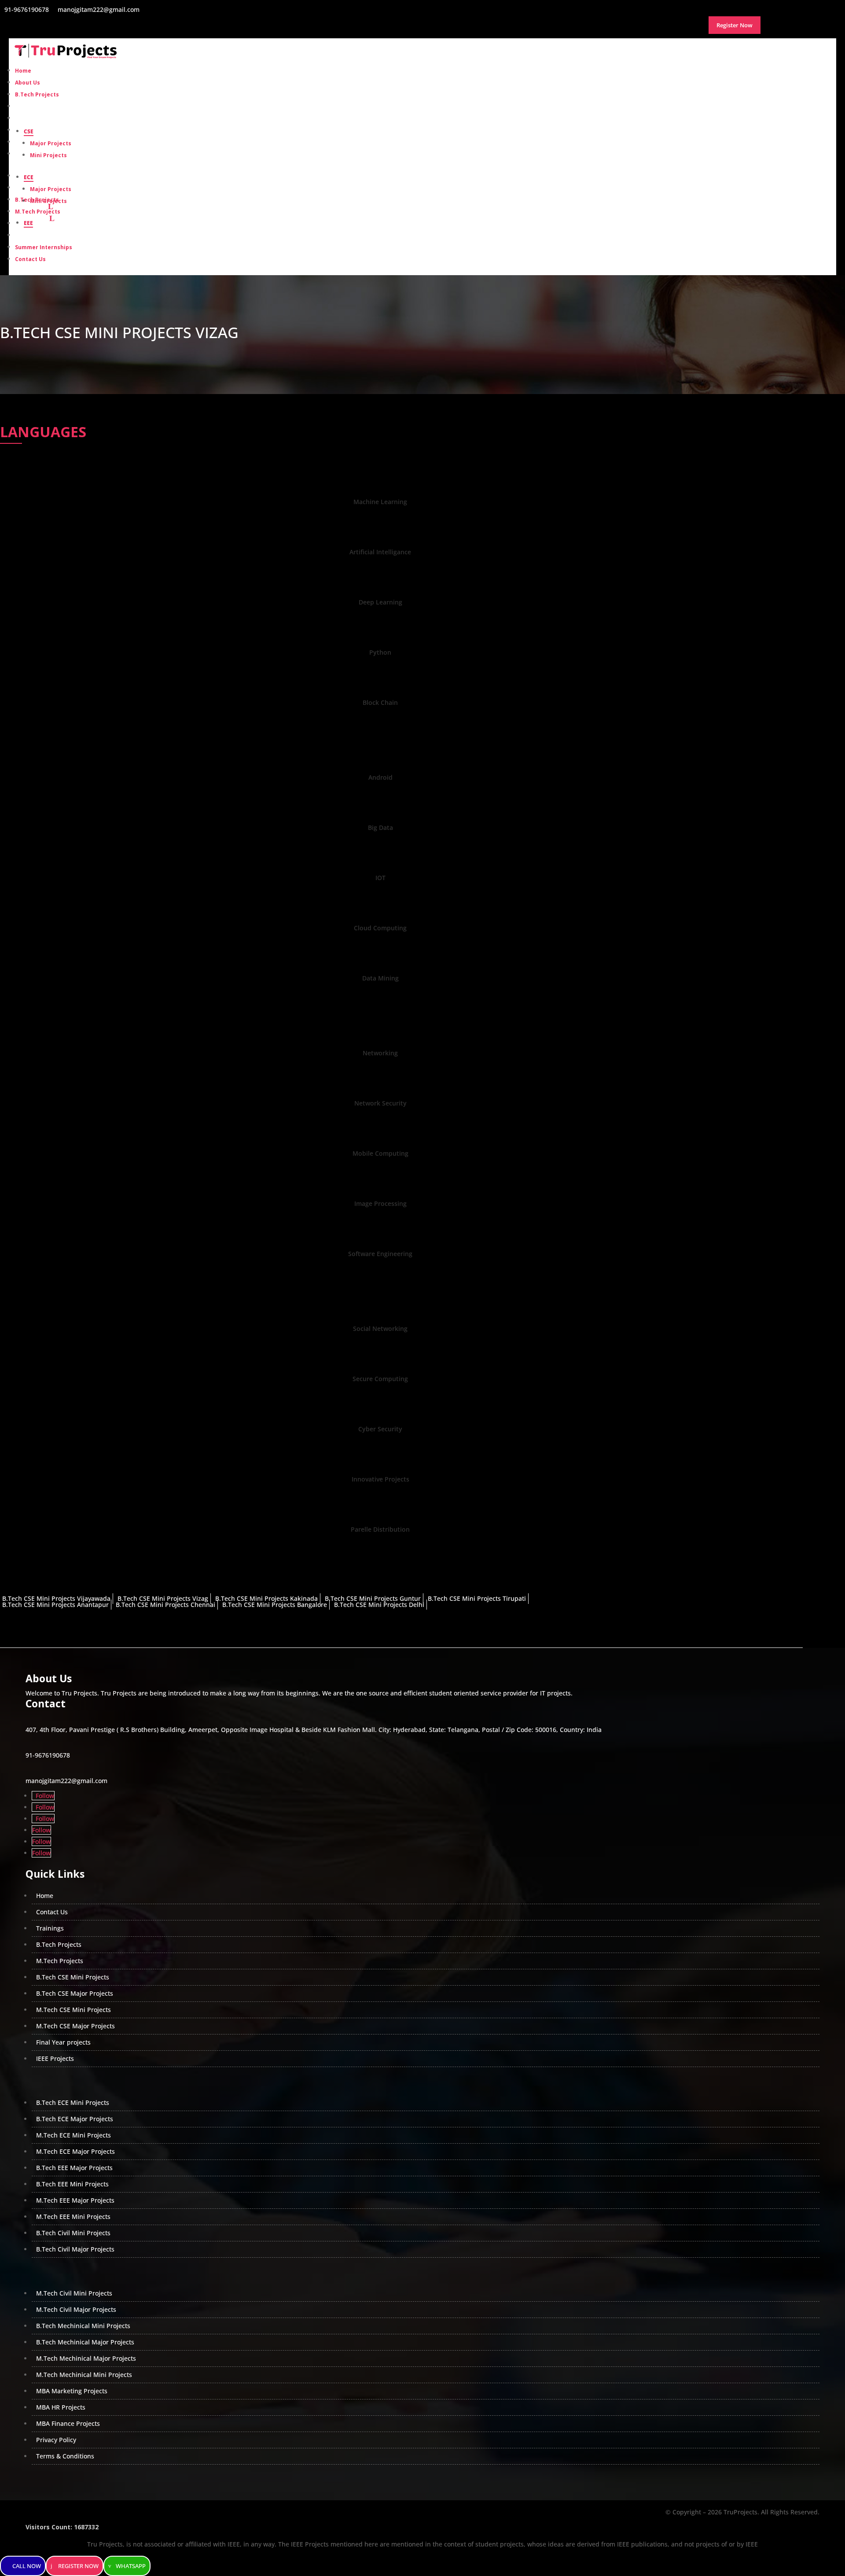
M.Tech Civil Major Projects (76, 2309)
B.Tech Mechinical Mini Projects (83, 2326)
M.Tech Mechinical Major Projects (86, 2358)
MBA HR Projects (61, 2407)
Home (45, 1896)
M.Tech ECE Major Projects (75, 2151)
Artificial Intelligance (380, 552)
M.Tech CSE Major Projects (75, 2026)
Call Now (27, 2566)
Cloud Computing (380, 928)
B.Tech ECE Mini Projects (73, 2102)
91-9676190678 (48, 1755)
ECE (29, 177)
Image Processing (380, 1203)
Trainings (50, 1928)
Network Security (380, 1103)
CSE (29, 131)
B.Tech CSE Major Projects (75, 1993)
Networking (380, 1053)
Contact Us (30, 259)
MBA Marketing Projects (72, 2391)
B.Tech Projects (37, 200)
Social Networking (380, 1329)
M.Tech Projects (38, 212)
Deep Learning (380, 602)
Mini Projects (48, 155)
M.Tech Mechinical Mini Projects (84, 2375)
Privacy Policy (56, 2440)
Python (380, 652)
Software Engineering (380, 1254)
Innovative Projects (380, 1479)
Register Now (78, 2566)
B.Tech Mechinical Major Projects (85, 2342)
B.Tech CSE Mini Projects (73, 1977)
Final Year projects (63, 2042)
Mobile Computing (380, 1153)
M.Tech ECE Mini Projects (73, 2135)
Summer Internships (44, 247)
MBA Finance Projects (68, 2423)
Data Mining (380, 978)
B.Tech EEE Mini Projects (72, 2184)
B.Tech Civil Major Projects (75, 2249)
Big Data (380, 827)
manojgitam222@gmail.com (66, 1781)
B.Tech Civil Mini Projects (73, 2233)
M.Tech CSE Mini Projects (73, 2010)
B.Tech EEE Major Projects (74, 2168)
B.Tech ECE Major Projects (75, 2119)
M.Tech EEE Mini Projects (73, 2217)
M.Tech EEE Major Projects (75, 2200)
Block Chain (380, 702)
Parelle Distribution (380, 1529)
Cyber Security (380, 1429)
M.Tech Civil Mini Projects (74, 2293)
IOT (380, 878)
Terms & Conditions (65, 2456)
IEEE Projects (55, 2058)
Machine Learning (380, 502)
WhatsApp (131, 2566)
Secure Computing (380, 1379)
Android (380, 777)
